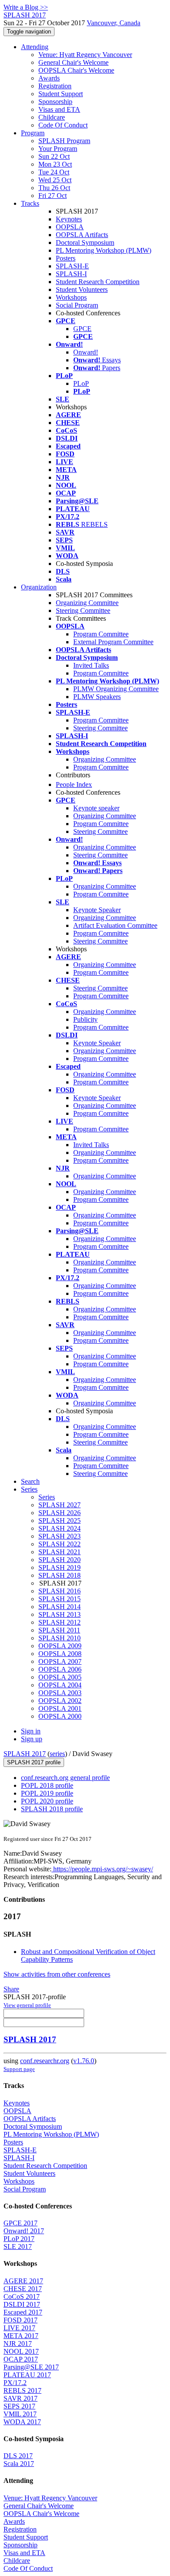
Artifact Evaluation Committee (115, 925)
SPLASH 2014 (59, 1607)
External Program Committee (113, 642)
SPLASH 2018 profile (52, 1809)
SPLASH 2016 (59, 1591)
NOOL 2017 (21, 2351)
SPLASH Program (64, 141)
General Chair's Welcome (73, 62)
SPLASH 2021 (59, 1552)
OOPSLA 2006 (60, 1669)
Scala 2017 (19, 2464)
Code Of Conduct (63, 125)
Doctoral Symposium (85, 243)
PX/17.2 (15, 2383)
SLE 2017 (18, 2246)
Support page (19, 2069)
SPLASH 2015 (59, 1599)
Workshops (71, 297)
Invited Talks (91, 665)
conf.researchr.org (45, 2061)
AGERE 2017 (23, 2281)
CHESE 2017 (23, 2289)
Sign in (31, 1731)
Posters (66, 258)
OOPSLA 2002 (60, 1701)
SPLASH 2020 (59, 1560)
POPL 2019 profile (47, 1793)
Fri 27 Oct (53, 196)
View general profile (27, 2005)
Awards (49, 78)
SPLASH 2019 (59, 1567)
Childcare (52, 117)
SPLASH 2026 (59, 1513)
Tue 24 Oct (54, 172)
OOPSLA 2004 (60, 1685)
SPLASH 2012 (59, 1622)
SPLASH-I (71, 274)
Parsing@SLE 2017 (31, 2367)
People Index (74, 785)
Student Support (61, 94)
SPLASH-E (72, 266)
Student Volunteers (82, 289)
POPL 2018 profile (47, 1785)
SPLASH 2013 (59, 1614)
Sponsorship (55, 102)
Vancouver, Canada (114, 23)
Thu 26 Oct (54, 188)
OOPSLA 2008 (60, 1654)
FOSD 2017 (20, 2320)
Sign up (32, 1739)
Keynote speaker (96, 808)
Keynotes (69, 219)
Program (33, 133)
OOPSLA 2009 (60, 1646)
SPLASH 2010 (59, 1638)
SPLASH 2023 (59, 1536)
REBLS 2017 (22, 2390)
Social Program (77, 305)
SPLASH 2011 (59, 1630)
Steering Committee (83, 611)
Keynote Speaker (97, 910)
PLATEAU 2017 (27, 2375)
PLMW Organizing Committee (116, 689)
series (57, 1754)
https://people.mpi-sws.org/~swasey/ (102, 1869)
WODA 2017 (22, 2422)
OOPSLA (70, 227)
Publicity (85, 1019)
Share (11, 1989)
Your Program (58, 149)
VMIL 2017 (20, 2414)
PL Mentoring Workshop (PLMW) (104, 250)
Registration (55, 86)
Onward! (86, 352)
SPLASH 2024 (59, 1528)
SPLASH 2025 (59, 1521)
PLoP (81, 383)
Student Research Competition (98, 282)
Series (47, 1497)
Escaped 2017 (23, 2312)
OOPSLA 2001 (60, 1708)
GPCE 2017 (20, 2223)
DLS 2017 (18, 2456)
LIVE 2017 (19, 2328)
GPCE (82, 329)
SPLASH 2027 (59, 1505)
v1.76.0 (84, 2061)
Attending (35, 47)
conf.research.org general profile (65, 1778)
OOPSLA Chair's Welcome (76, 70)
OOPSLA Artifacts (82, 235)
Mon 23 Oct (55, 164)
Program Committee (101, 634)
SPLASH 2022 (59, 1544)
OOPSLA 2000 (60, 1716)
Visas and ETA (59, 109)
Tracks (30, 203)
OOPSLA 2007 (60, 1661)
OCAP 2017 (21, 2359)
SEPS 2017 (19, 2406)
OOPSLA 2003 (60, 1693)
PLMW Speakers (97, 697)
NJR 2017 (18, 2343)
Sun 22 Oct (54, 156)
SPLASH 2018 (59, 1575)
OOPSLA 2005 (60, 1677)
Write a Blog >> (26, 7)
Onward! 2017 (24, 2231)
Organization (39, 587)
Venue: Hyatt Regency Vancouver (85, 55)
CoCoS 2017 (22, 2297)
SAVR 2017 (20, 2398)
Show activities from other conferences (57, 1974)
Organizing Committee (87, 603)
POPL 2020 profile (47, 1801)
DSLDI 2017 (22, 2304)
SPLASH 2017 (25, 1754)
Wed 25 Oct (55, 180)
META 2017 (21, 2336)
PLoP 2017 (19, 2239)
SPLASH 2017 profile (34, 1762)
